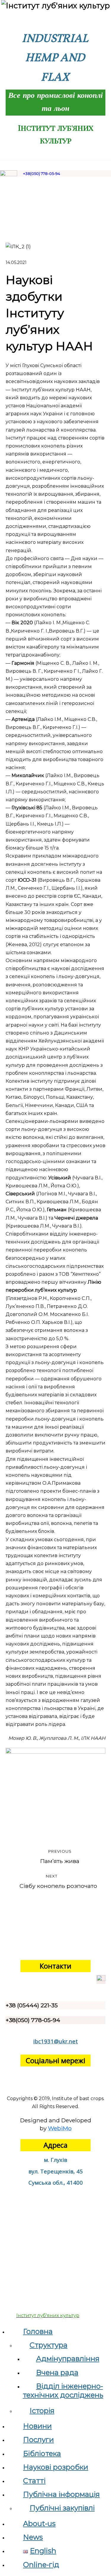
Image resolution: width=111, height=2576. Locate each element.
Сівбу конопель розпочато (58, 1882)
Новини (37, 2426)
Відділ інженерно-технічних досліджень (63, 2391)
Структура (49, 2345)
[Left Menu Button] (3, 2323)
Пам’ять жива (60, 1857)
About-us (39, 2524)
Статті (34, 2481)
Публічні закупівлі (62, 2508)
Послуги (38, 2440)
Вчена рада (57, 2372)
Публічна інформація (61, 2494)
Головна (38, 2331)
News (33, 2537)
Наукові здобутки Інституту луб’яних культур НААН (49, 313)
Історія (42, 2411)
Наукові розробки (56, 2467)
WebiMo (60, 2128)
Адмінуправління (68, 2359)
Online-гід (41, 2565)
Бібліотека (42, 2453)
